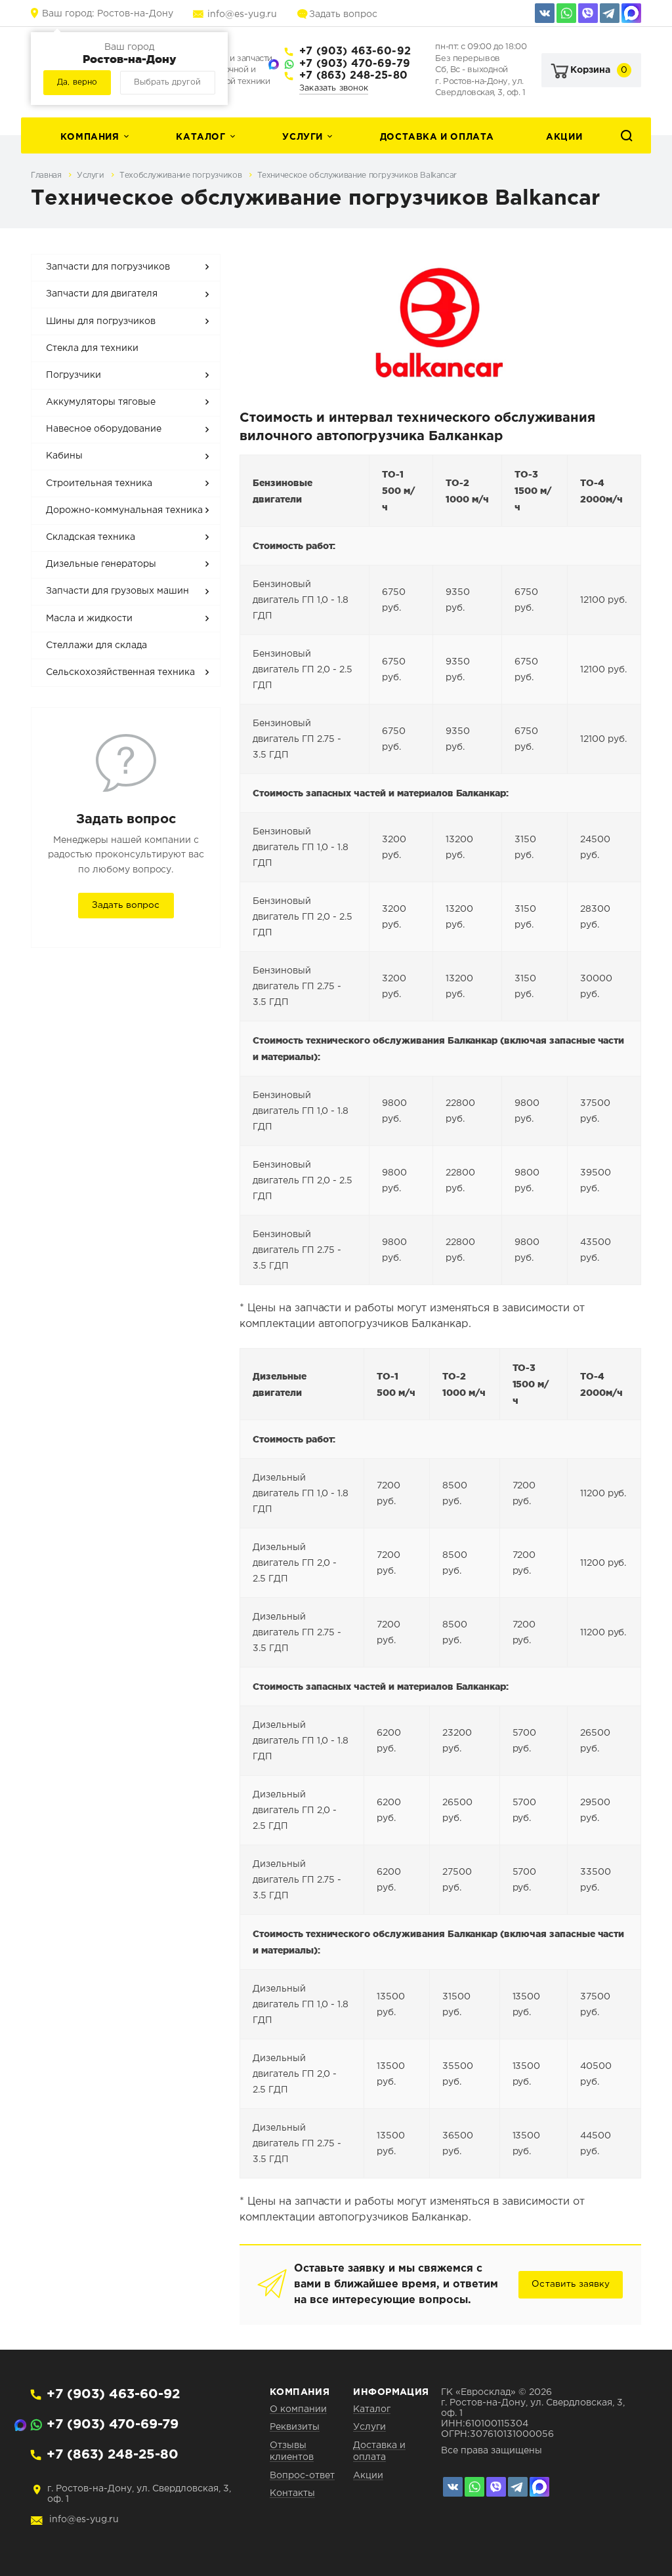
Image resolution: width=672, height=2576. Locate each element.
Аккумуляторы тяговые (101, 402)
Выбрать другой (167, 82)
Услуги (303, 137)
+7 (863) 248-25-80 (353, 76)
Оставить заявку (571, 2284)
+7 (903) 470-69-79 (355, 64)
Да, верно (77, 82)
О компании (298, 2409)
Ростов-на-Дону (108, 14)
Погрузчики (73, 375)
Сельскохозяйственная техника (120, 672)
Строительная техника (99, 483)
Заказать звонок (334, 88)
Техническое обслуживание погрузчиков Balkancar (357, 175)
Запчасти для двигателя (102, 294)
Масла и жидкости (89, 619)
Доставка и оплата (437, 137)
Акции (564, 137)
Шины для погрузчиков (101, 321)
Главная (47, 175)
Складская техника (91, 537)
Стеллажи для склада (96, 645)
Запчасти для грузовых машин (117, 591)
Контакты (292, 2493)
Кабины (64, 456)
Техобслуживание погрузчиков (182, 175)
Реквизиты (295, 2427)
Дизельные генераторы (101, 564)
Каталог (200, 137)
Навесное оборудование (104, 429)
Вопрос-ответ (302, 2476)
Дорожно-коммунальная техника (124, 510)
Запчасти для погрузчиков (108, 267)
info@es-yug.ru (242, 14)
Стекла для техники (92, 348)
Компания (90, 137)
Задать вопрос (343, 14)
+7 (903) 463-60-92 (355, 51)
